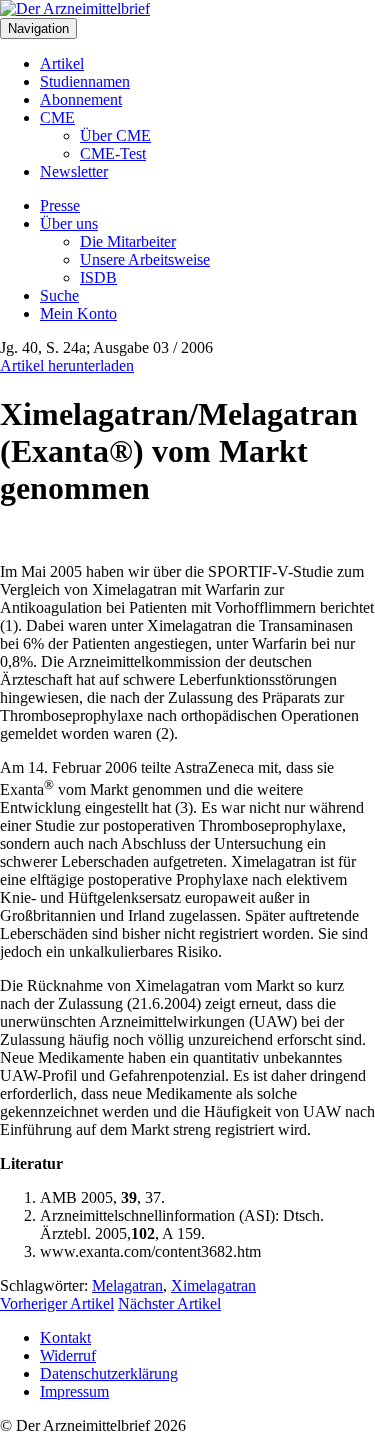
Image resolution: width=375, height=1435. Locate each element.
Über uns (69, 223)
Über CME (115, 135)
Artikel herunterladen (67, 365)
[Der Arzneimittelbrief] (75, 8)
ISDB (98, 277)
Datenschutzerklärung (109, 1373)
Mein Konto (78, 313)
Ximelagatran (213, 1285)
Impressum (74, 1391)
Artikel (62, 63)
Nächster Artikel (169, 1303)
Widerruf (68, 1355)
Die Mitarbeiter (128, 241)
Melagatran (127, 1285)
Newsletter (74, 171)
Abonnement (81, 99)
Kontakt (65, 1337)
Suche (59, 295)
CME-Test (113, 153)
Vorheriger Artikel (57, 1303)
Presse (60, 205)
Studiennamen (85, 81)
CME (57, 117)
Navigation (38, 28)
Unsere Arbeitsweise (145, 259)
